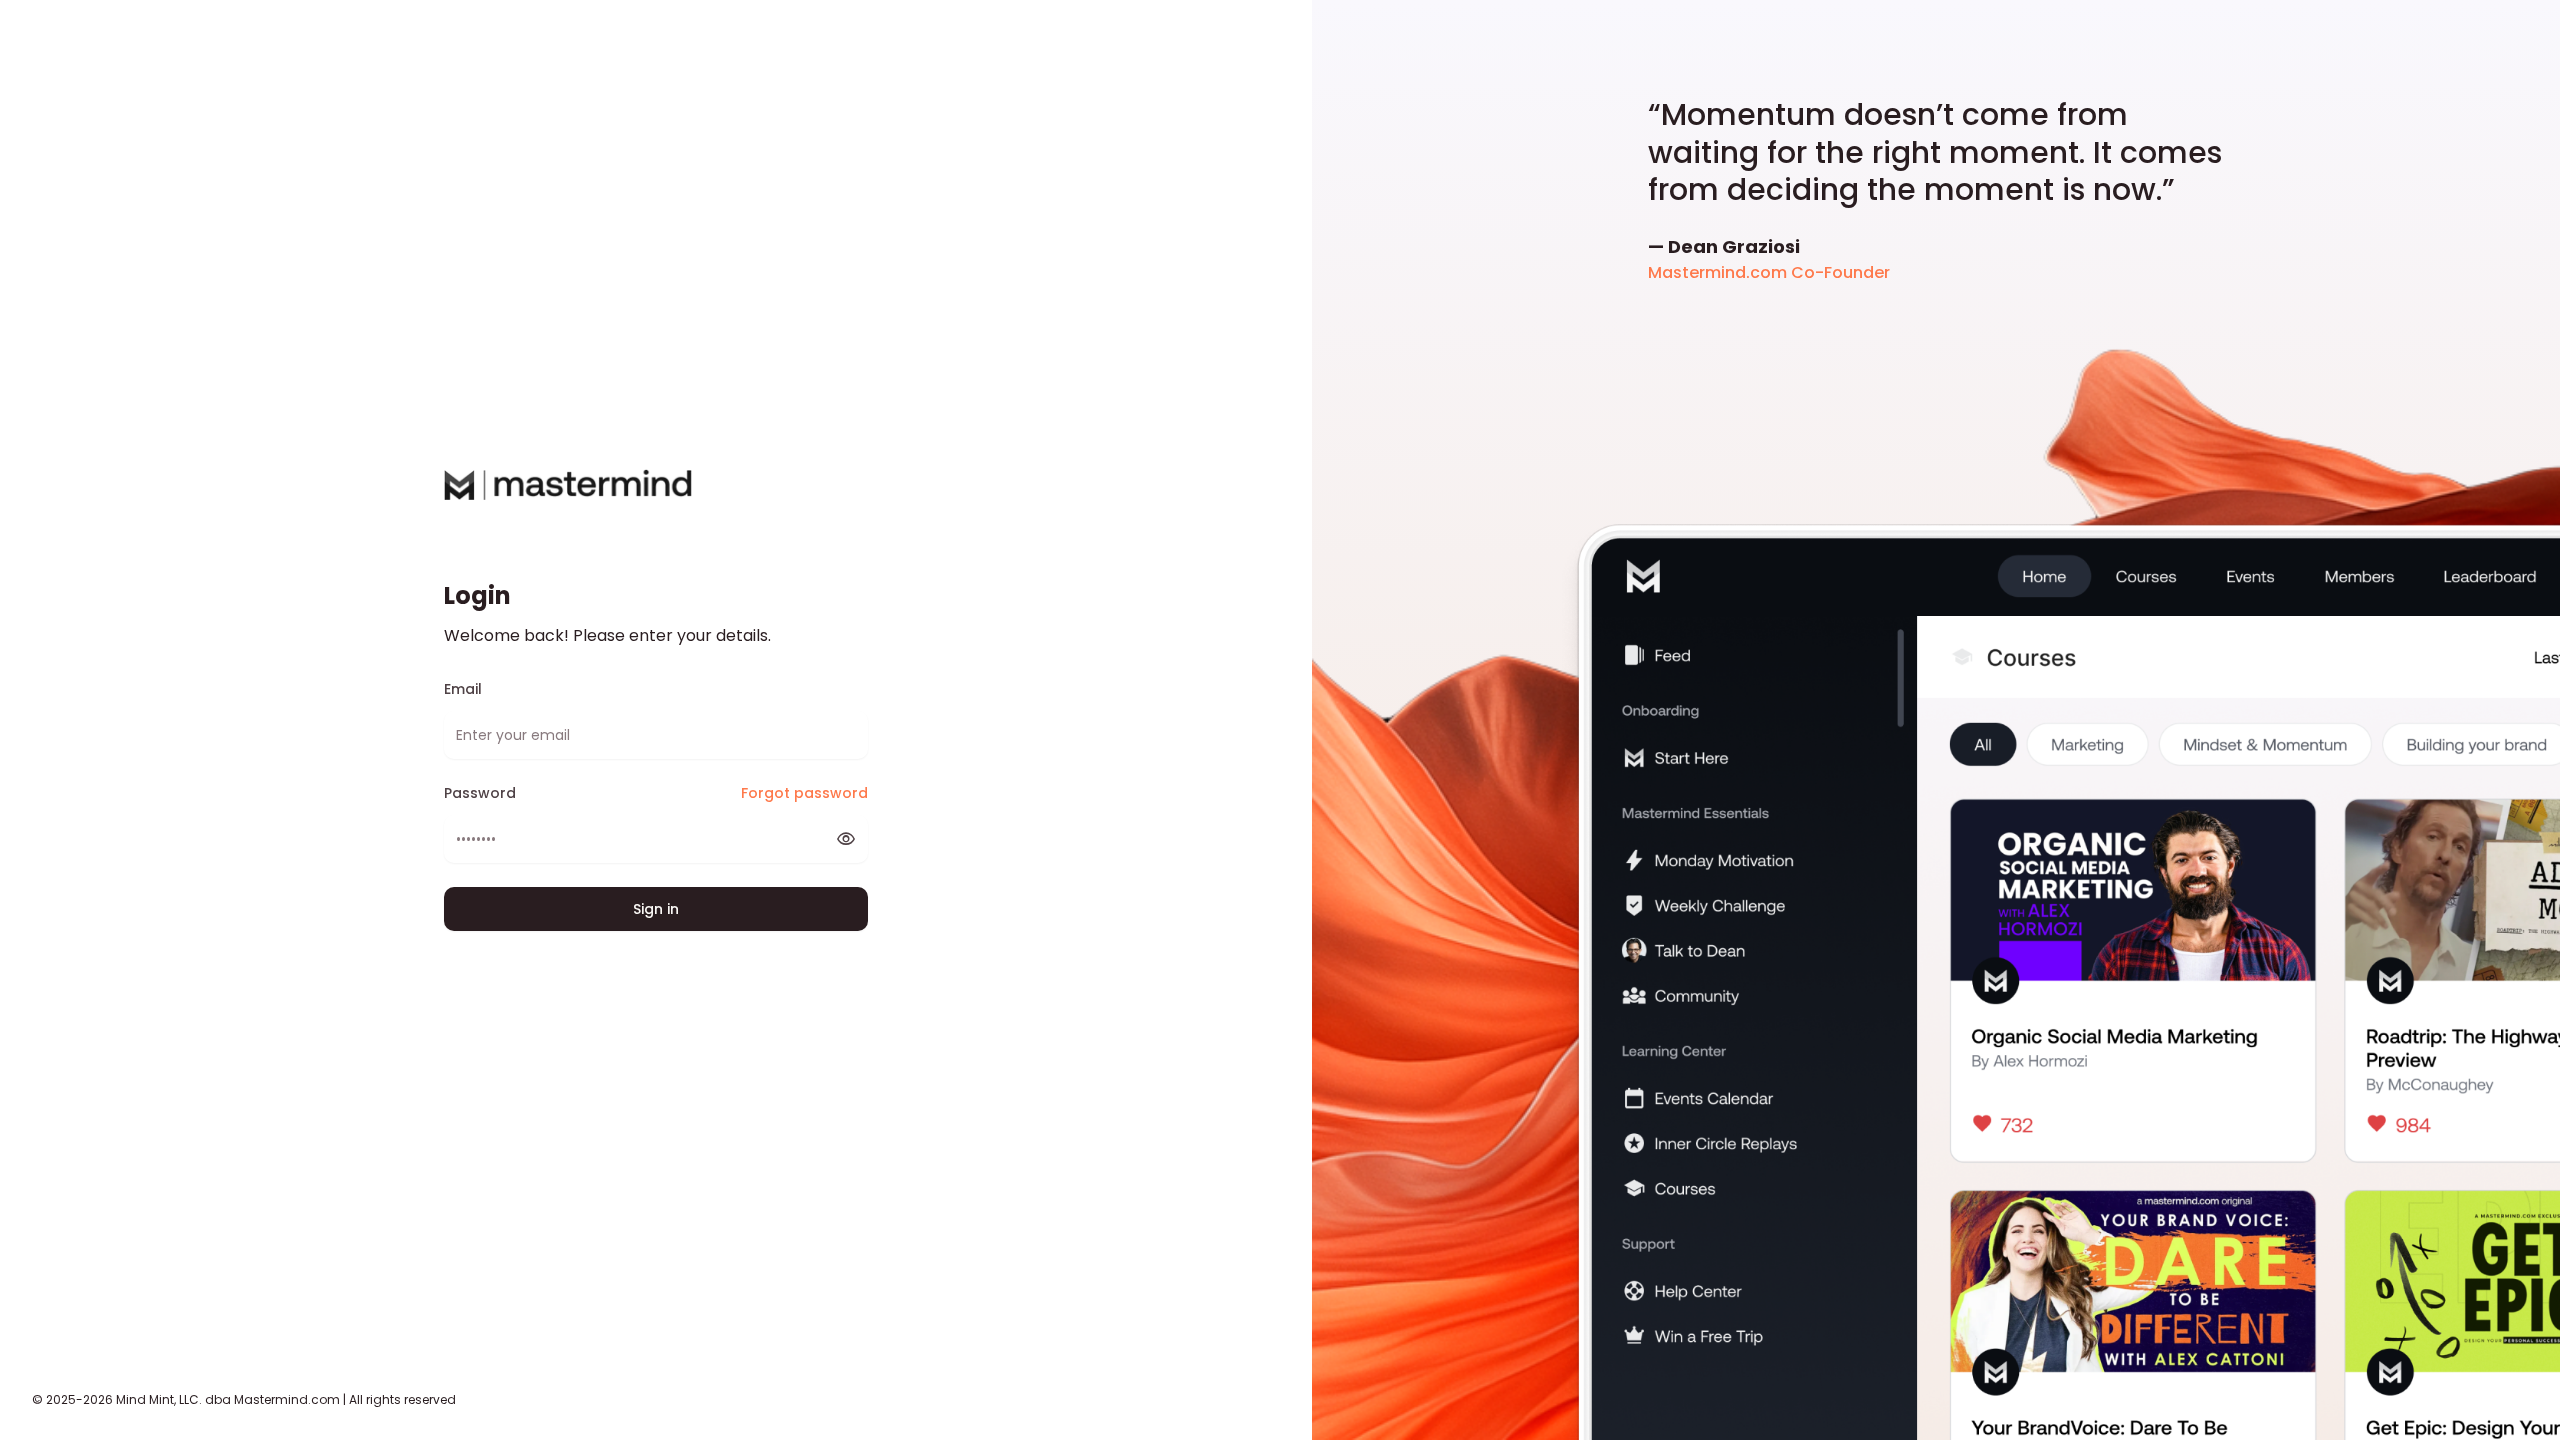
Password (480, 793)
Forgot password (804, 793)
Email (463, 689)
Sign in (656, 909)
